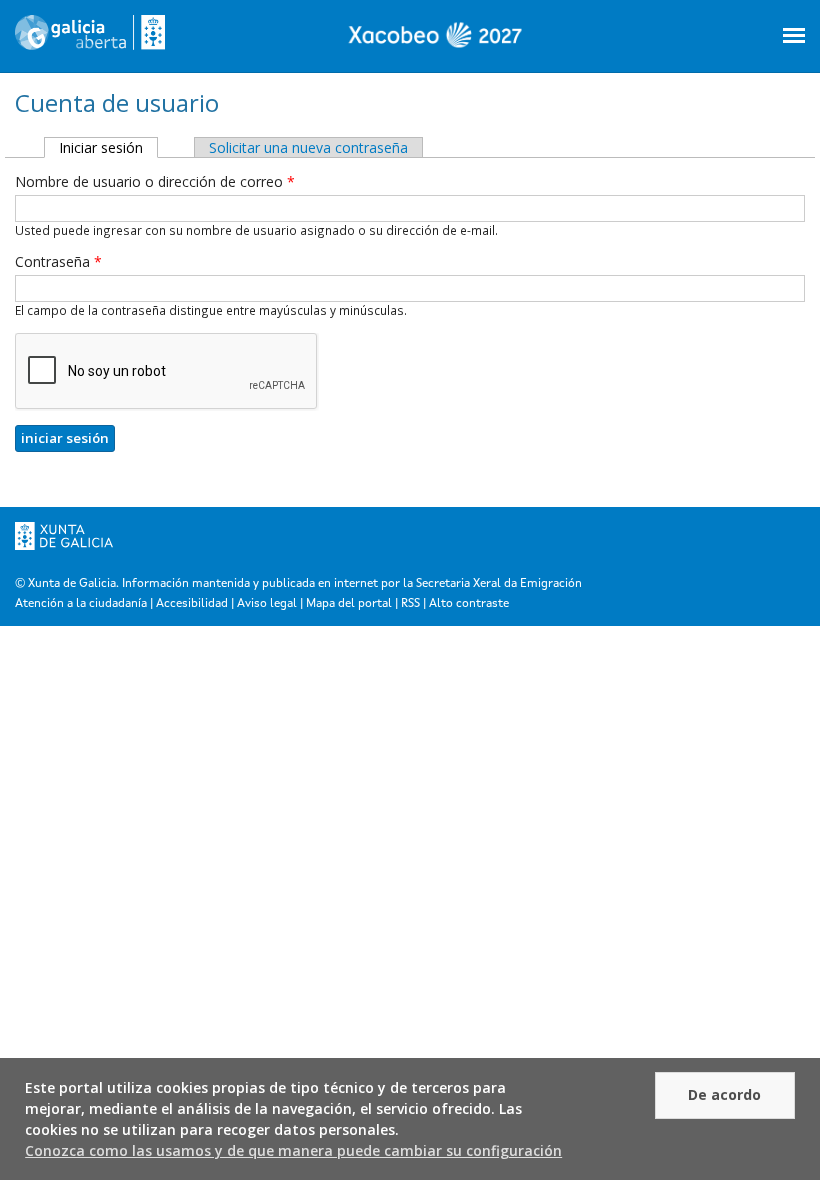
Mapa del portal (349, 604)
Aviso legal (267, 604)
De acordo (724, 1094)
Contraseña (58, 261)
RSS (410, 604)
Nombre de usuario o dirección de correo (155, 181)
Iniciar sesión (108, 147)
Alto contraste (469, 604)
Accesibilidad (192, 604)
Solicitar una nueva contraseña (308, 147)
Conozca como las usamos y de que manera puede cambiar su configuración (293, 1150)
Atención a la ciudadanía (81, 604)
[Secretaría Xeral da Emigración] (90, 40)
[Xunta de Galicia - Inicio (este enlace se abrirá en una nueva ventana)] (64, 555)
